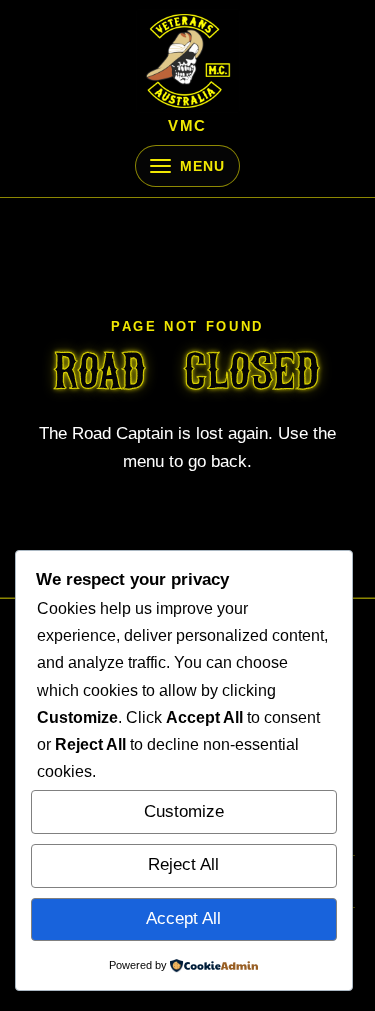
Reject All (183, 864)
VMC (187, 126)
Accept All (183, 918)
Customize (184, 811)
